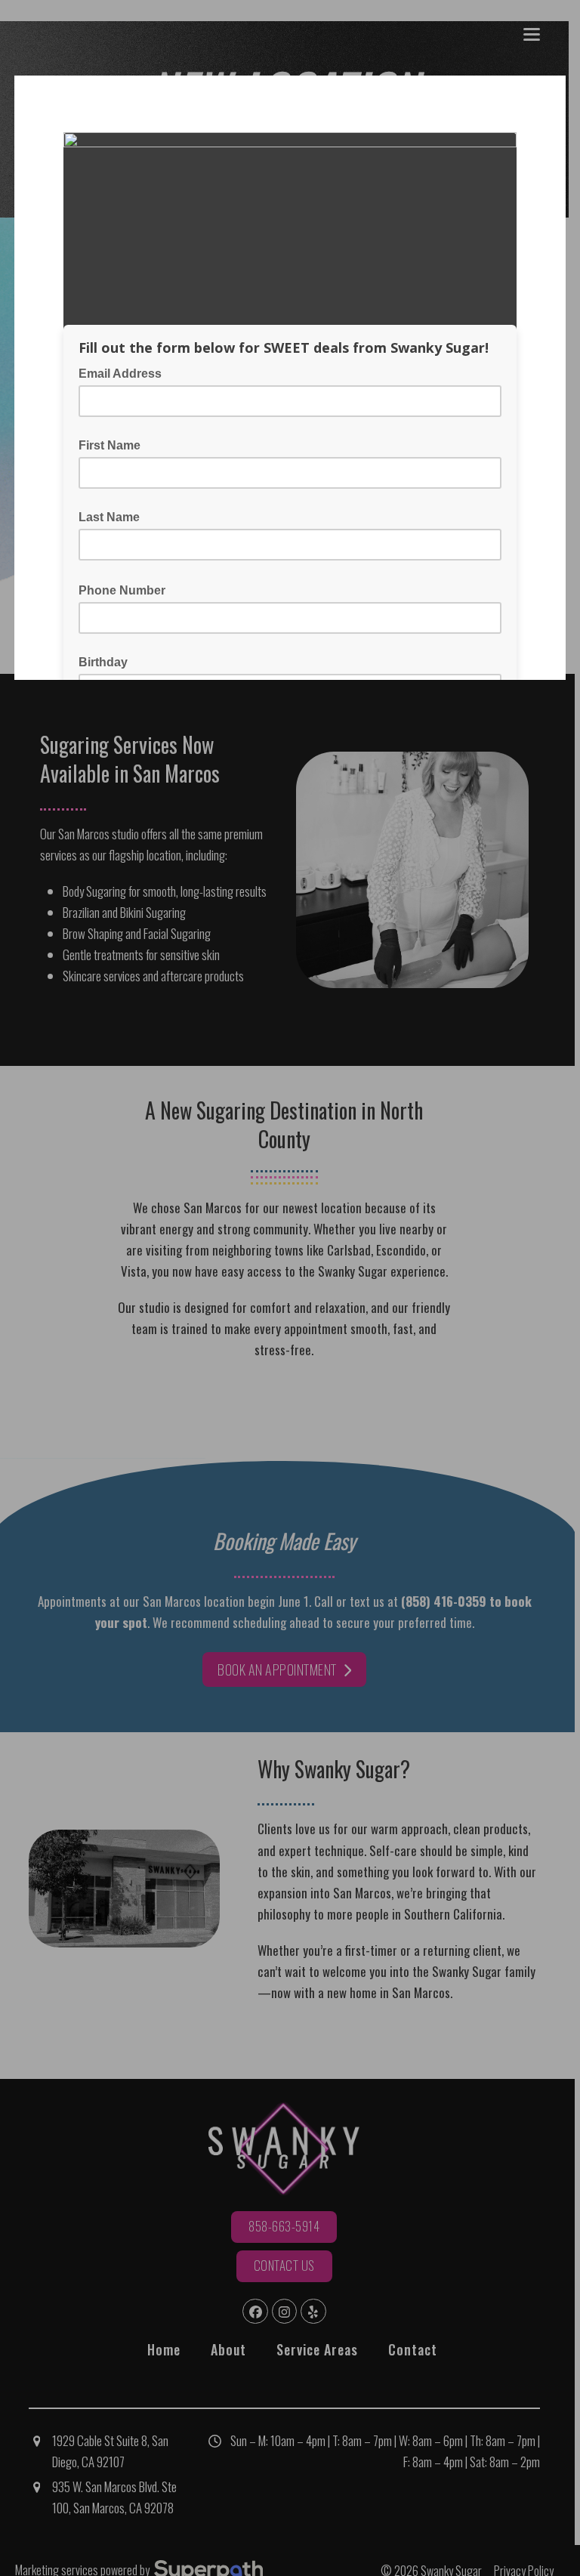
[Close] (553, 88)
